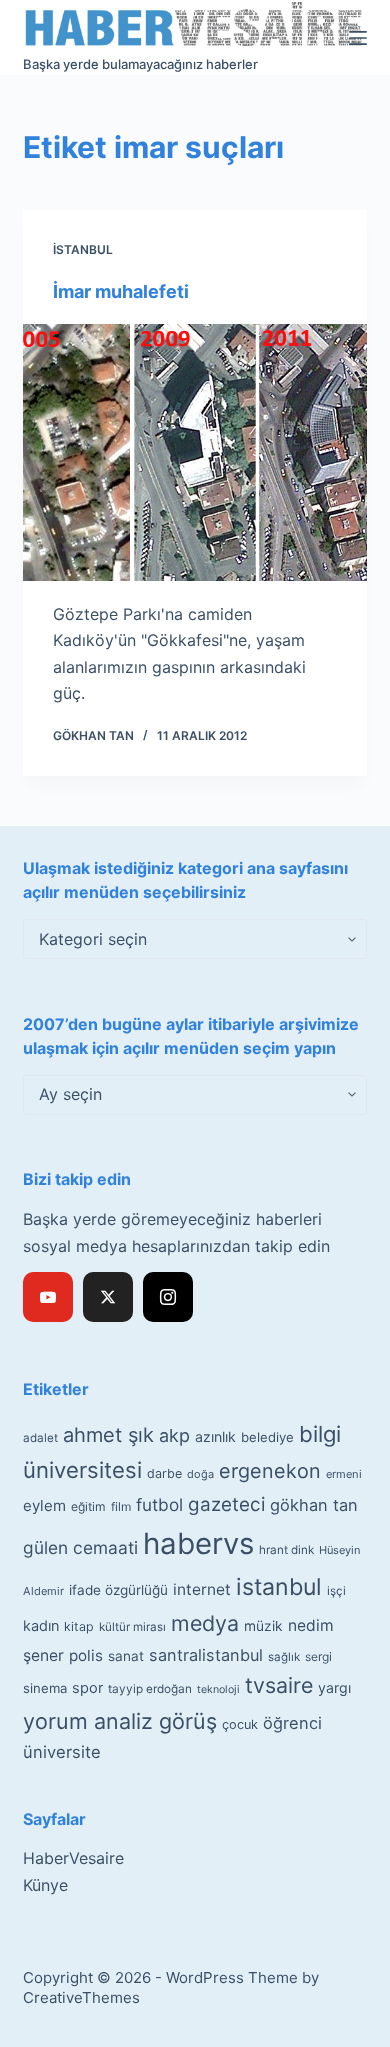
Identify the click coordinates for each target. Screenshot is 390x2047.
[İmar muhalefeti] (194, 452)
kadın (41, 1625)
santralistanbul (206, 1655)
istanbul (279, 1587)
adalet (40, 1438)
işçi (336, 1591)
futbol (159, 1504)
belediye (267, 1437)
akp (174, 1435)
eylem (44, 1505)
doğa (200, 1474)
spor (87, 1688)
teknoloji (218, 1689)
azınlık (215, 1436)
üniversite (62, 1752)
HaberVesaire (73, 1858)
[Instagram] (168, 1297)
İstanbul (83, 249)
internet (202, 1589)
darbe (164, 1473)
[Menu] (358, 38)
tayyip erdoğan (150, 1689)
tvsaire (279, 1685)
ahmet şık (108, 1435)
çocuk (240, 1724)
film (121, 1506)
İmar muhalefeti (121, 291)
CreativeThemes (81, 1997)
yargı (334, 1687)
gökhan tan (314, 1505)
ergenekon (270, 1471)
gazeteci (226, 1504)
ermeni (344, 1474)
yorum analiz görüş (120, 1721)
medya (205, 1623)
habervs (198, 1543)
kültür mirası (132, 1627)
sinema (45, 1688)
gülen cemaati (80, 1547)
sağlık (284, 1657)
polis (86, 1655)
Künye (45, 1885)
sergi (318, 1656)
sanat (126, 1656)
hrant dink (286, 1550)
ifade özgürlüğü (118, 1590)
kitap (79, 1626)
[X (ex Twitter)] (108, 1297)
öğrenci (292, 1723)
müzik (263, 1626)
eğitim (88, 1506)
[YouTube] (48, 1297)
